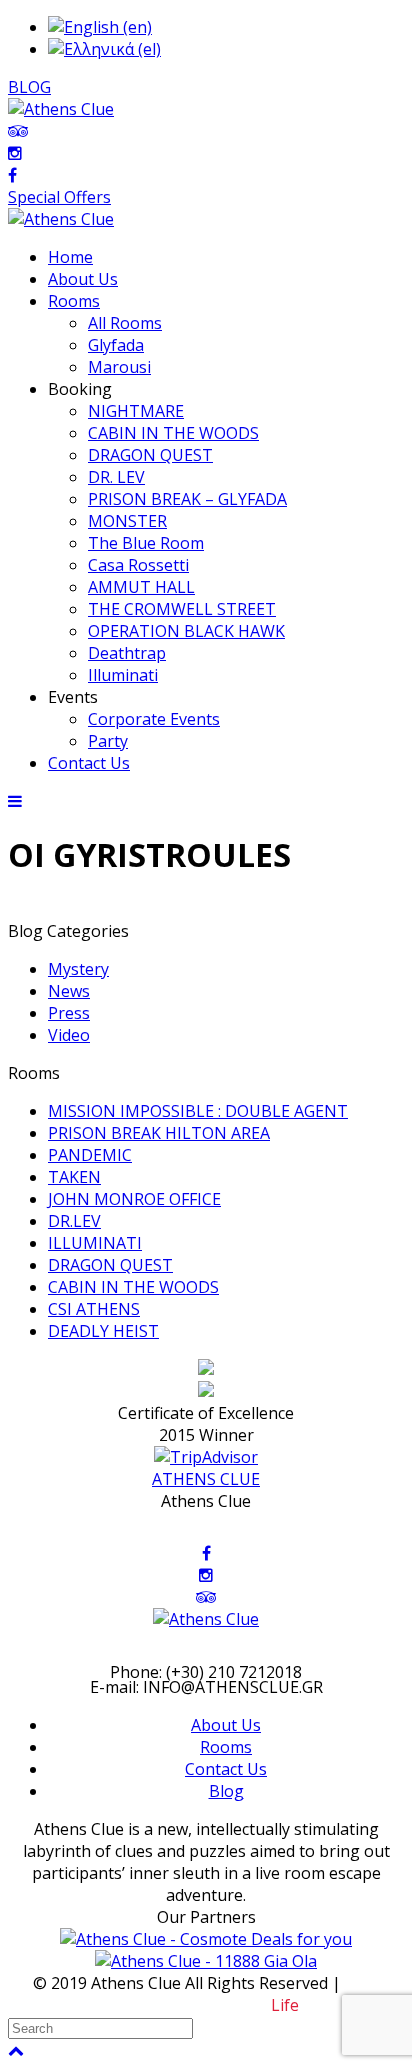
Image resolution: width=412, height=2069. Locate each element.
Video (69, 1035)
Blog (226, 1791)
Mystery (78, 969)
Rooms (226, 1747)
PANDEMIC (90, 1155)
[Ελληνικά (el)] (104, 49)
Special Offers (59, 197)
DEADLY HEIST (103, 1331)
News (69, 991)
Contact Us (226, 1769)
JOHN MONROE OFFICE (134, 1199)
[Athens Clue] (61, 219)
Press (69, 1013)
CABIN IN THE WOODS (133, 1287)
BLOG (29, 87)
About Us (226, 1725)
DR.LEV (74, 1221)
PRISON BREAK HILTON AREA (159, 1133)
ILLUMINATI (95, 1243)
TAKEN (74, 1177)
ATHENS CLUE (206, 1479)
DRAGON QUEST (110, 1265)
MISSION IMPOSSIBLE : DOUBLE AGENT (198, 1111)
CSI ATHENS (94, 1309)
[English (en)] (100, 27)
